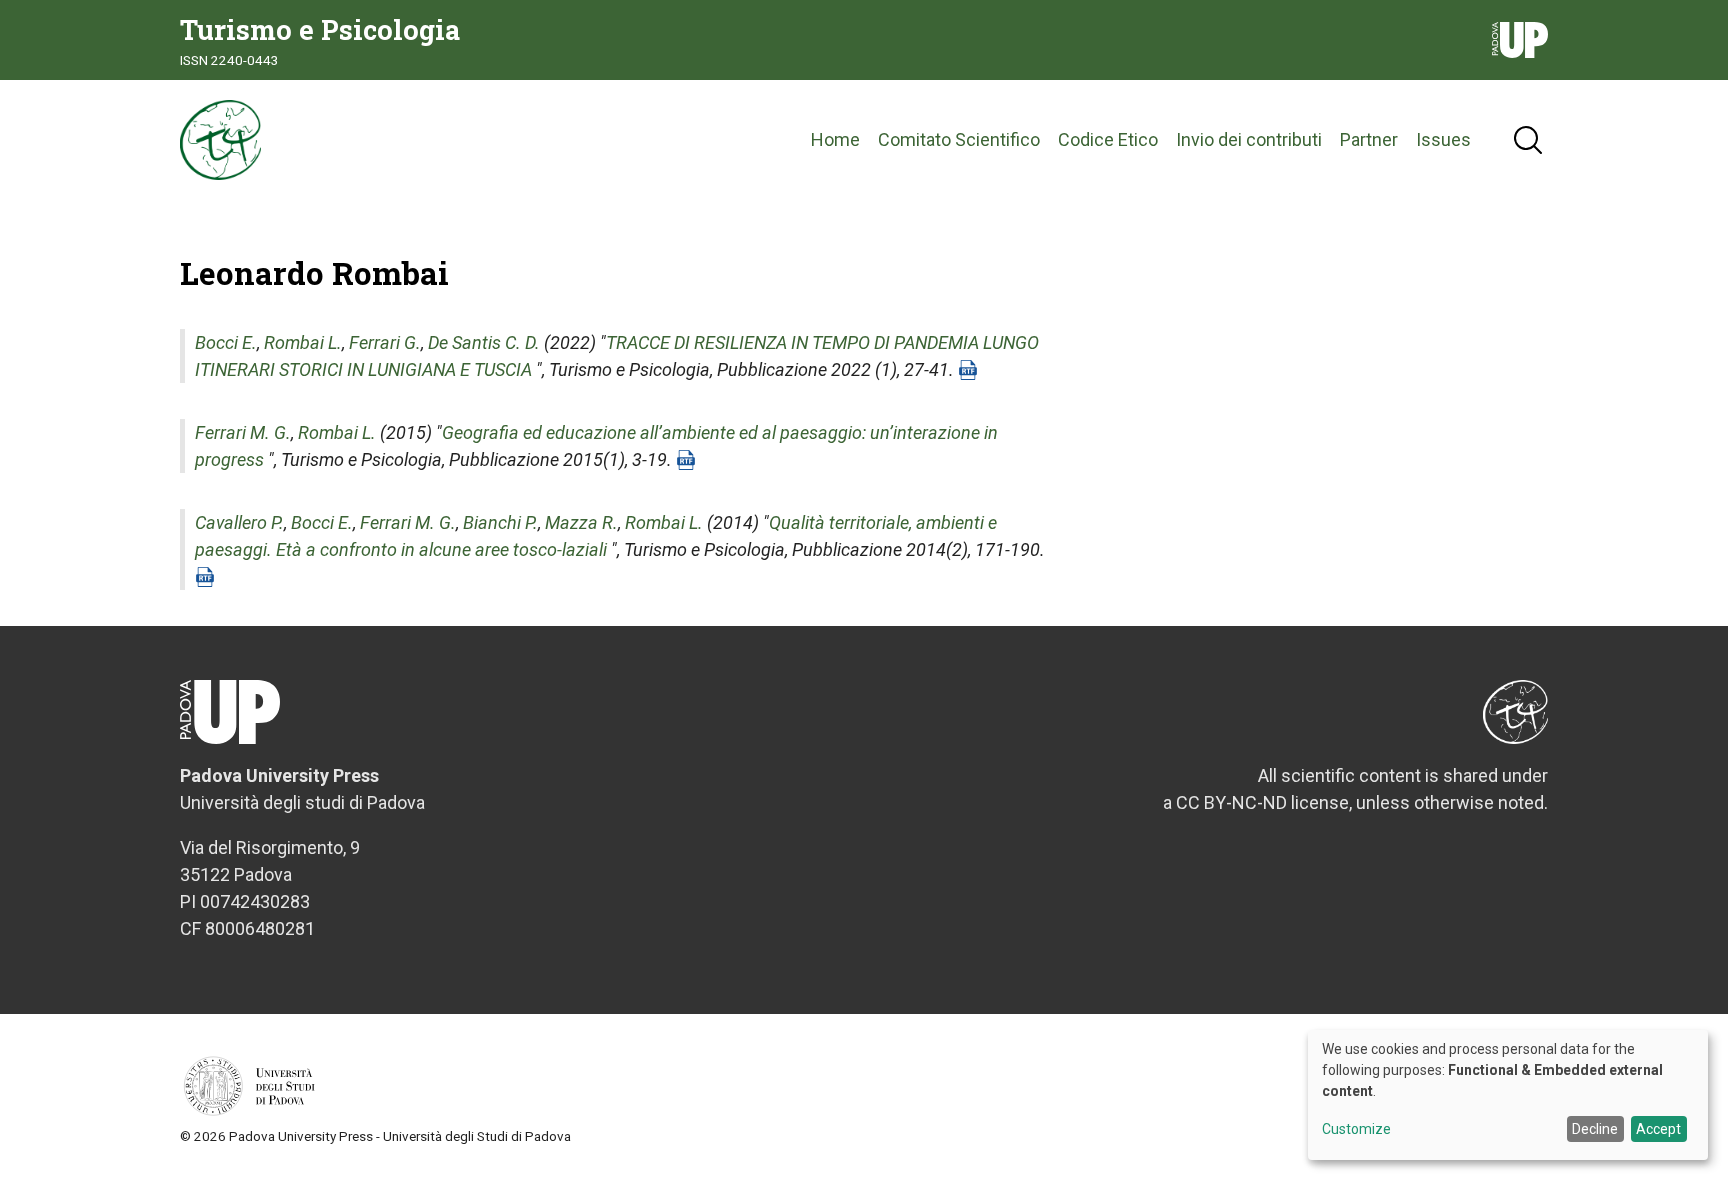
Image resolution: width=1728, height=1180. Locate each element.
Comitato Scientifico (959, 139)
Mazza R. (581, 522)
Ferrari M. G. (243, 432)
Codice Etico (1108, 139)
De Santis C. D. (484, 342)
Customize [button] (1356, 1129)
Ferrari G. (385, 342)
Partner (1369, 139)
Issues (1443, 139)
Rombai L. (303, 342)
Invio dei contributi (1249, 139)
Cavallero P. (239, 522)
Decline (1595, 1129)
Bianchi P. (500, 522)
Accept (1658, 1129)
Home (835, 139)
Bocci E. (226, 342)
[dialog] (1508, 1095)
